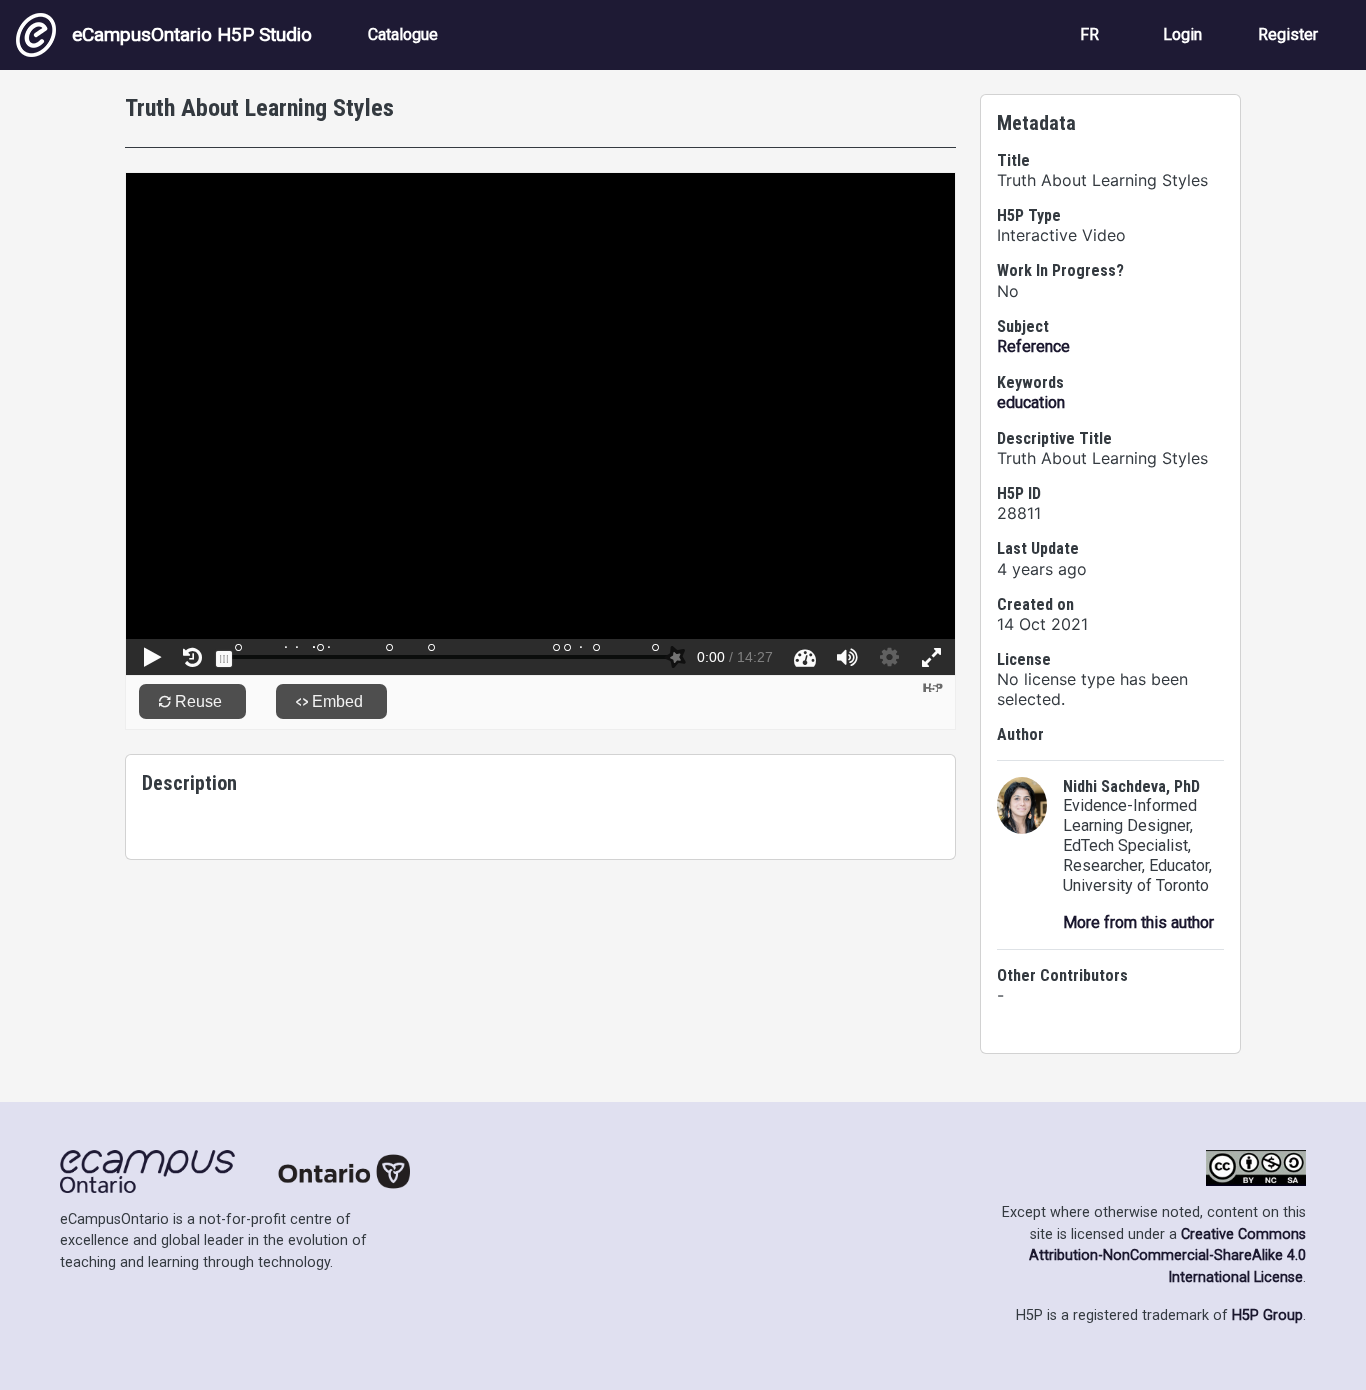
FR (1089, 34)
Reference (1033, 346)
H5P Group (1267, 1315)
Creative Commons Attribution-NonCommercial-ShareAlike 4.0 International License (1167, 1256)
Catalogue (403, 34)
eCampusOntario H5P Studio (192, 34)
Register (1288, 34)
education (1031, 402)
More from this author (1138, 922)
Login (1182, 34)
